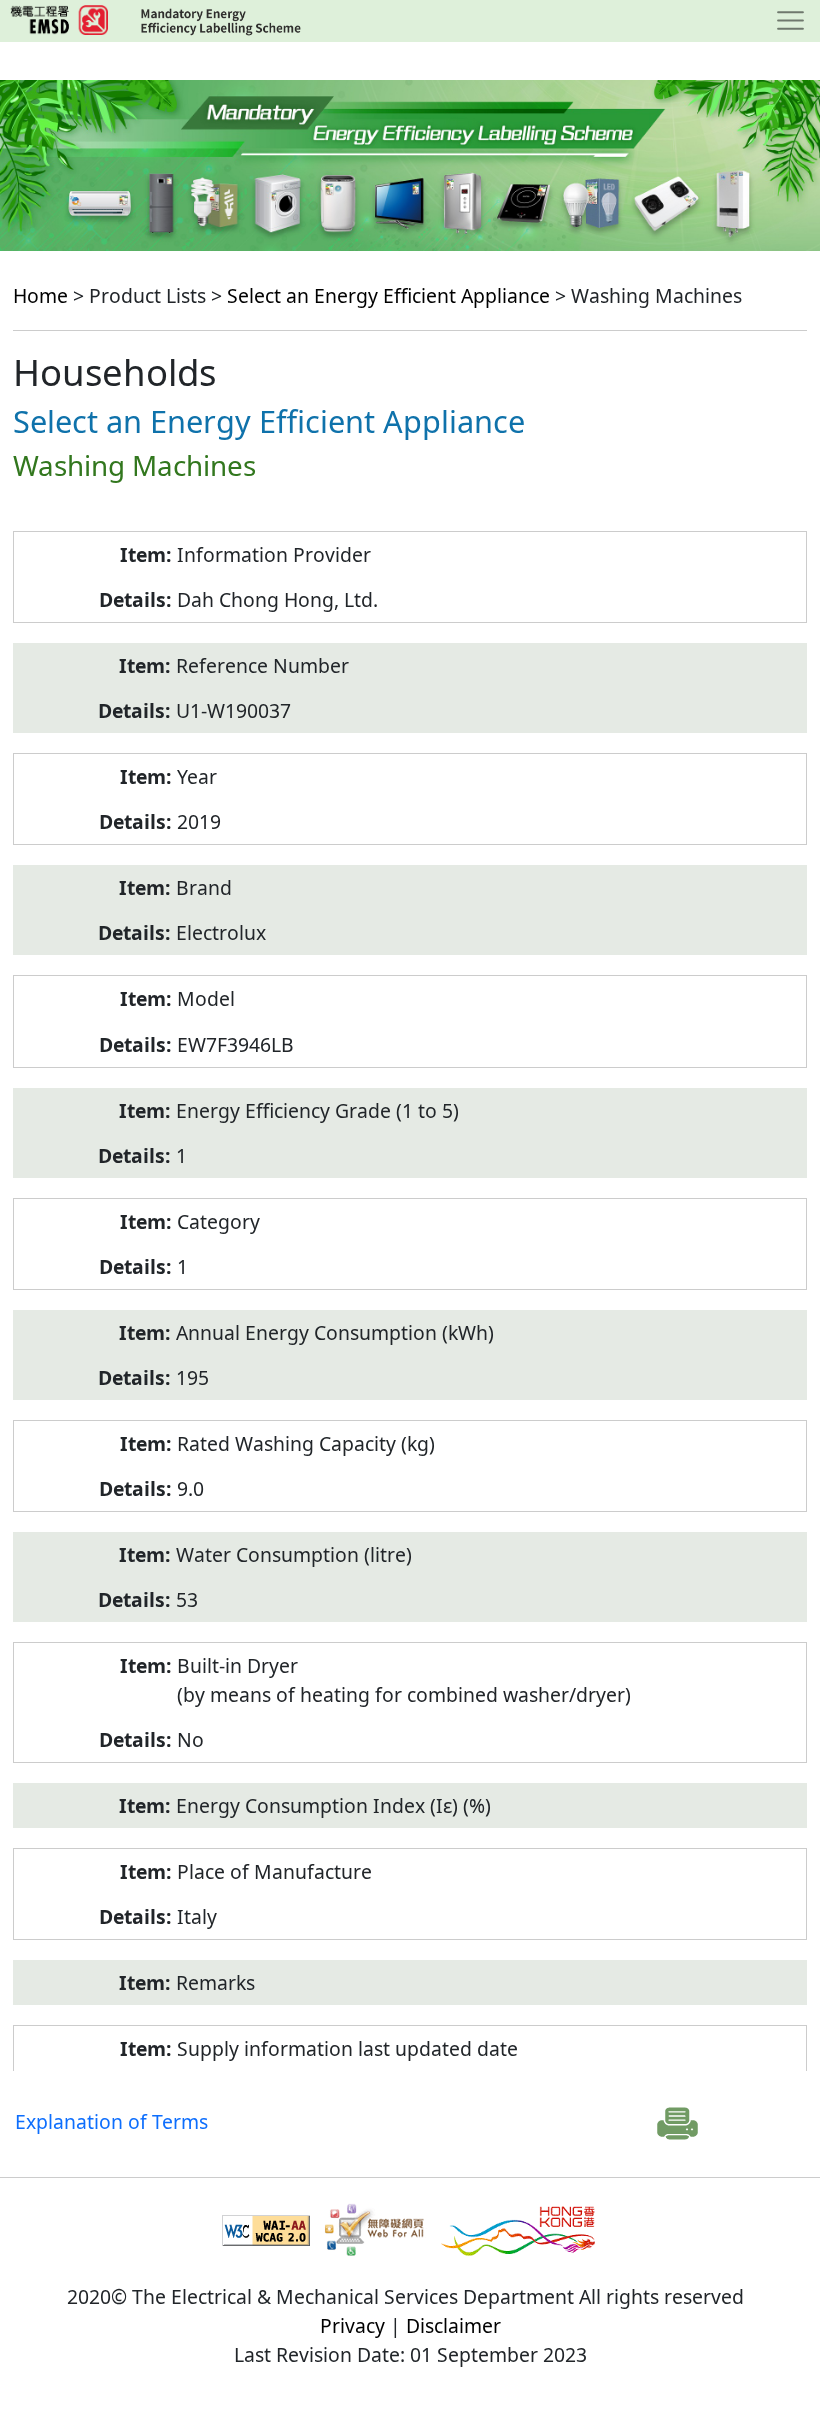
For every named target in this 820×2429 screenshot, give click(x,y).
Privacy (352, 2325)
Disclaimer (453, 2325)
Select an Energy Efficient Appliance (388, 295)
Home (40, 295)
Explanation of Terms (111, 2121)
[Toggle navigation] (790, 21)
